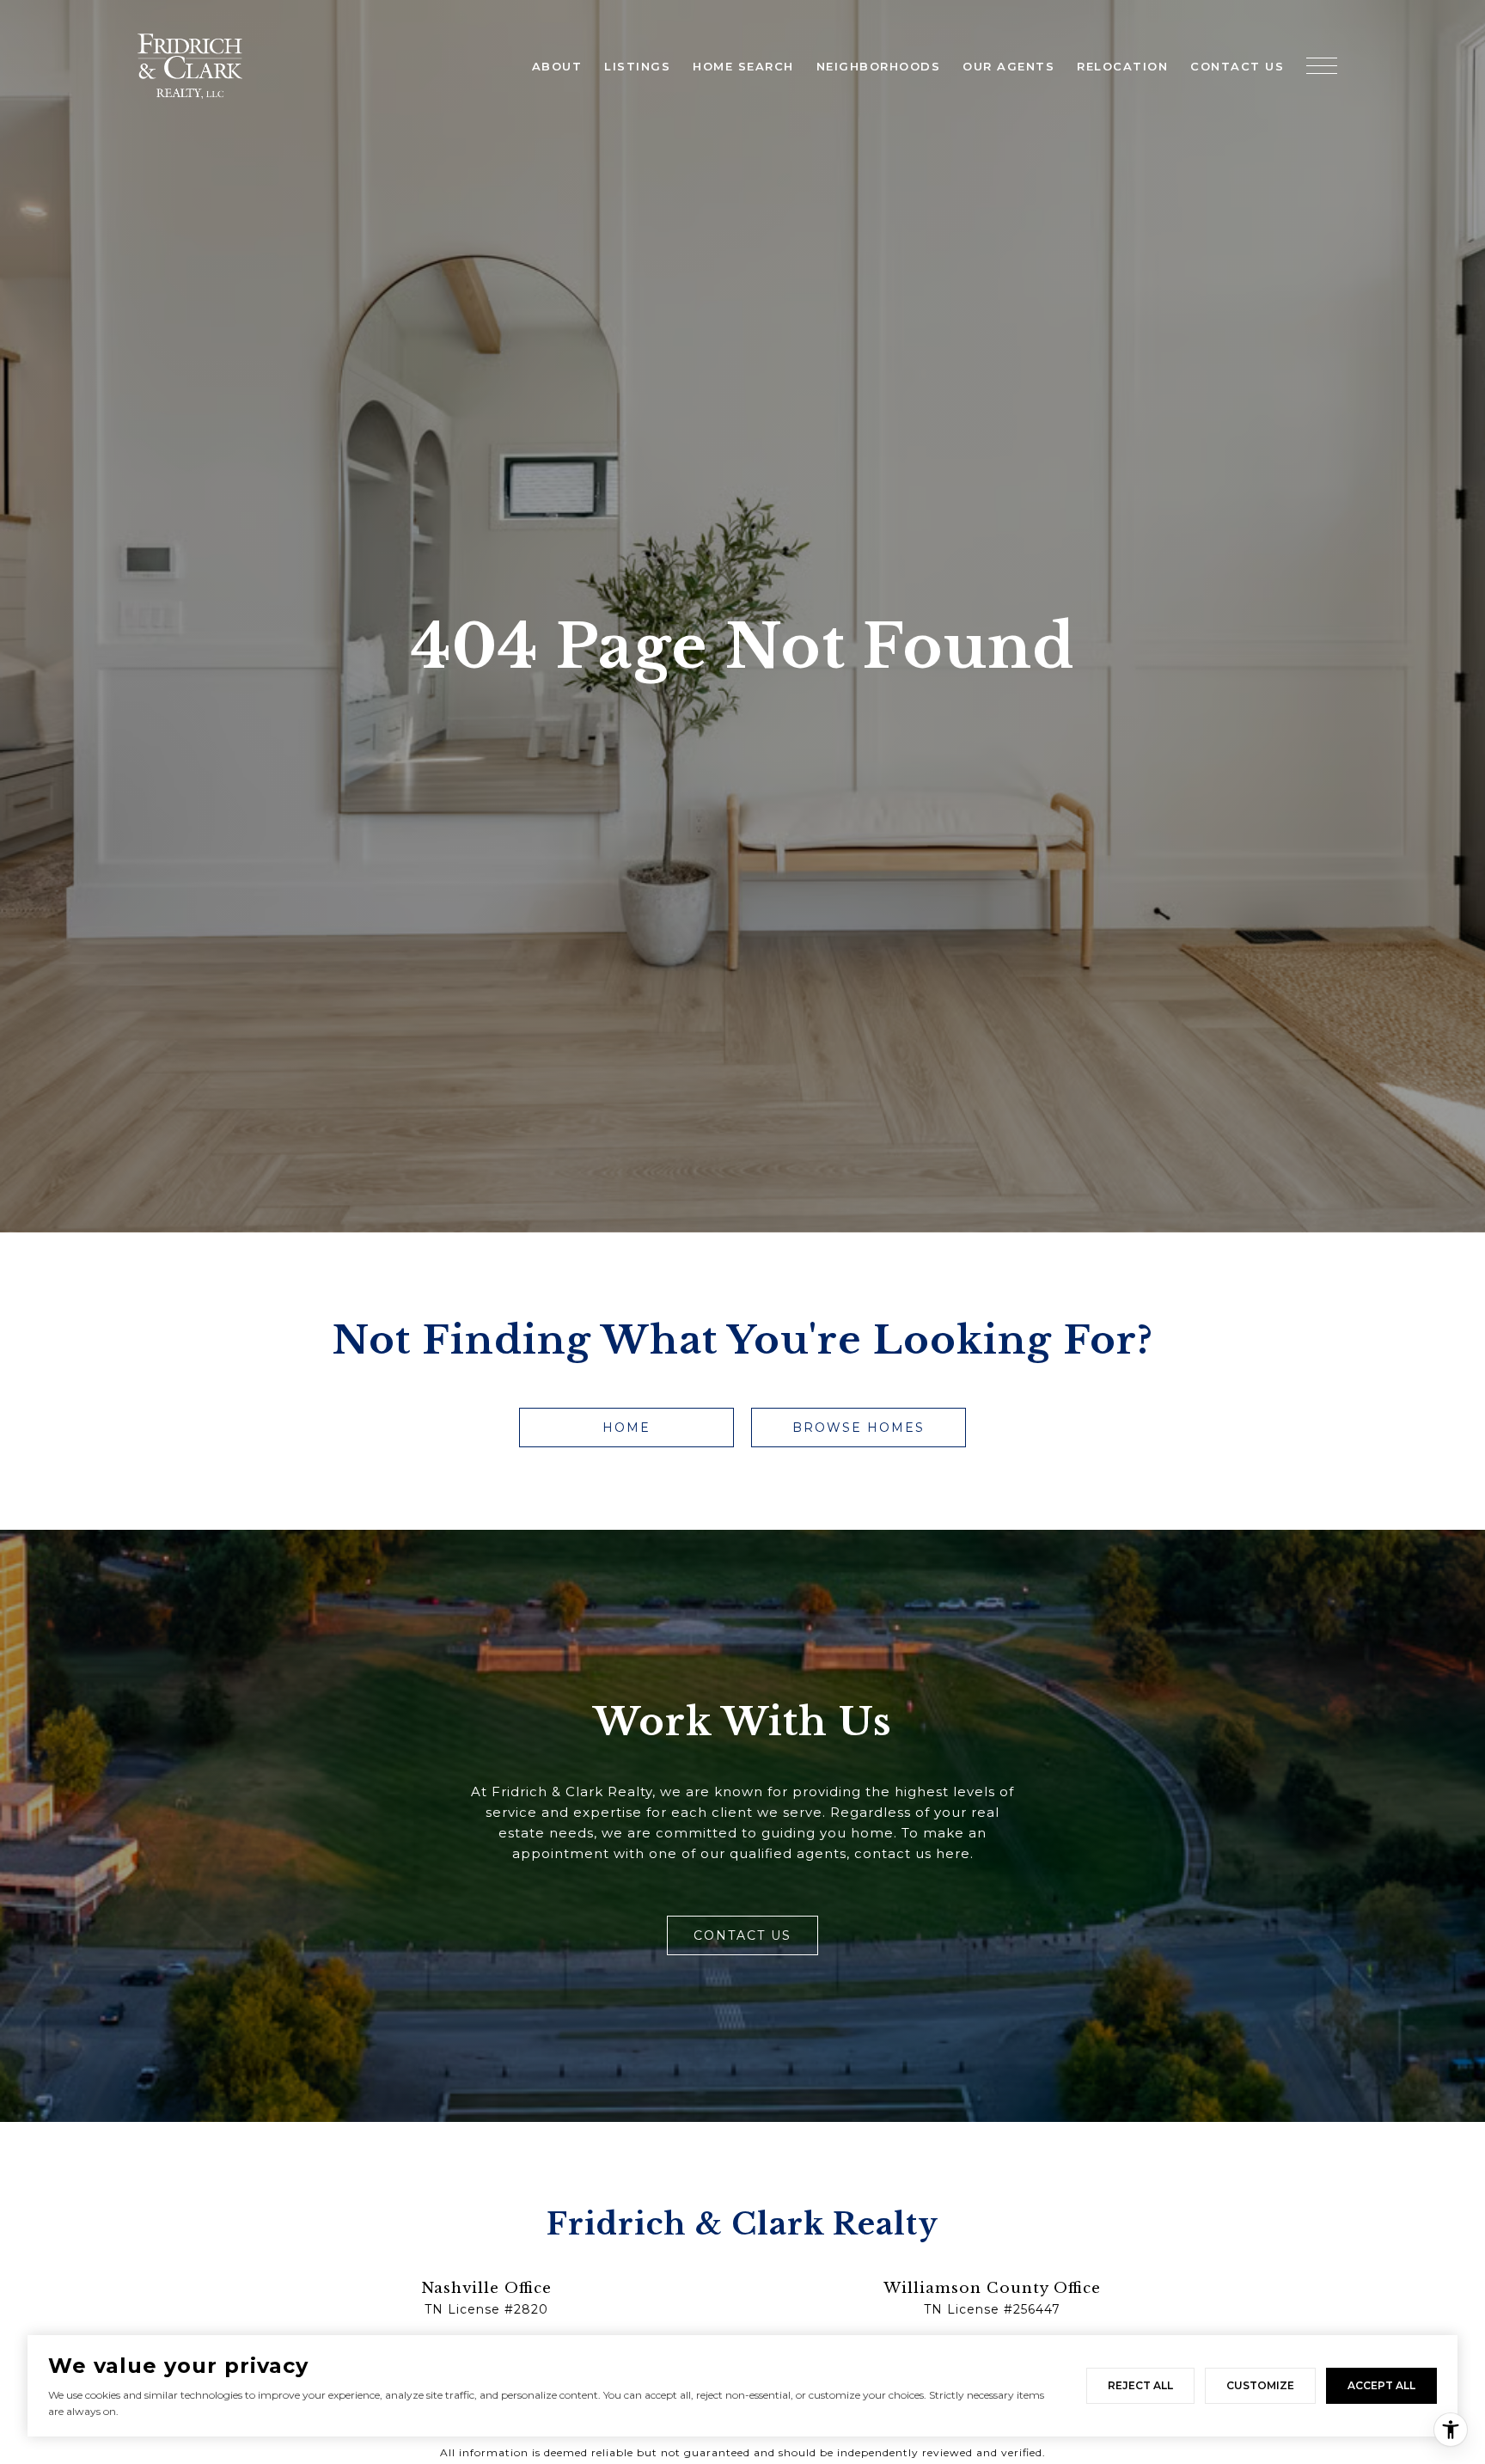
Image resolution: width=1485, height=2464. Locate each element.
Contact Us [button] (742, 1935)
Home (626, 1428)
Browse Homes (859, 1428)
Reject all (1140, 2385)
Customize (1260, 2385)
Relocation (1122, 66)
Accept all (1381, 2385)
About (557, 66)
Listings (637, 66)
